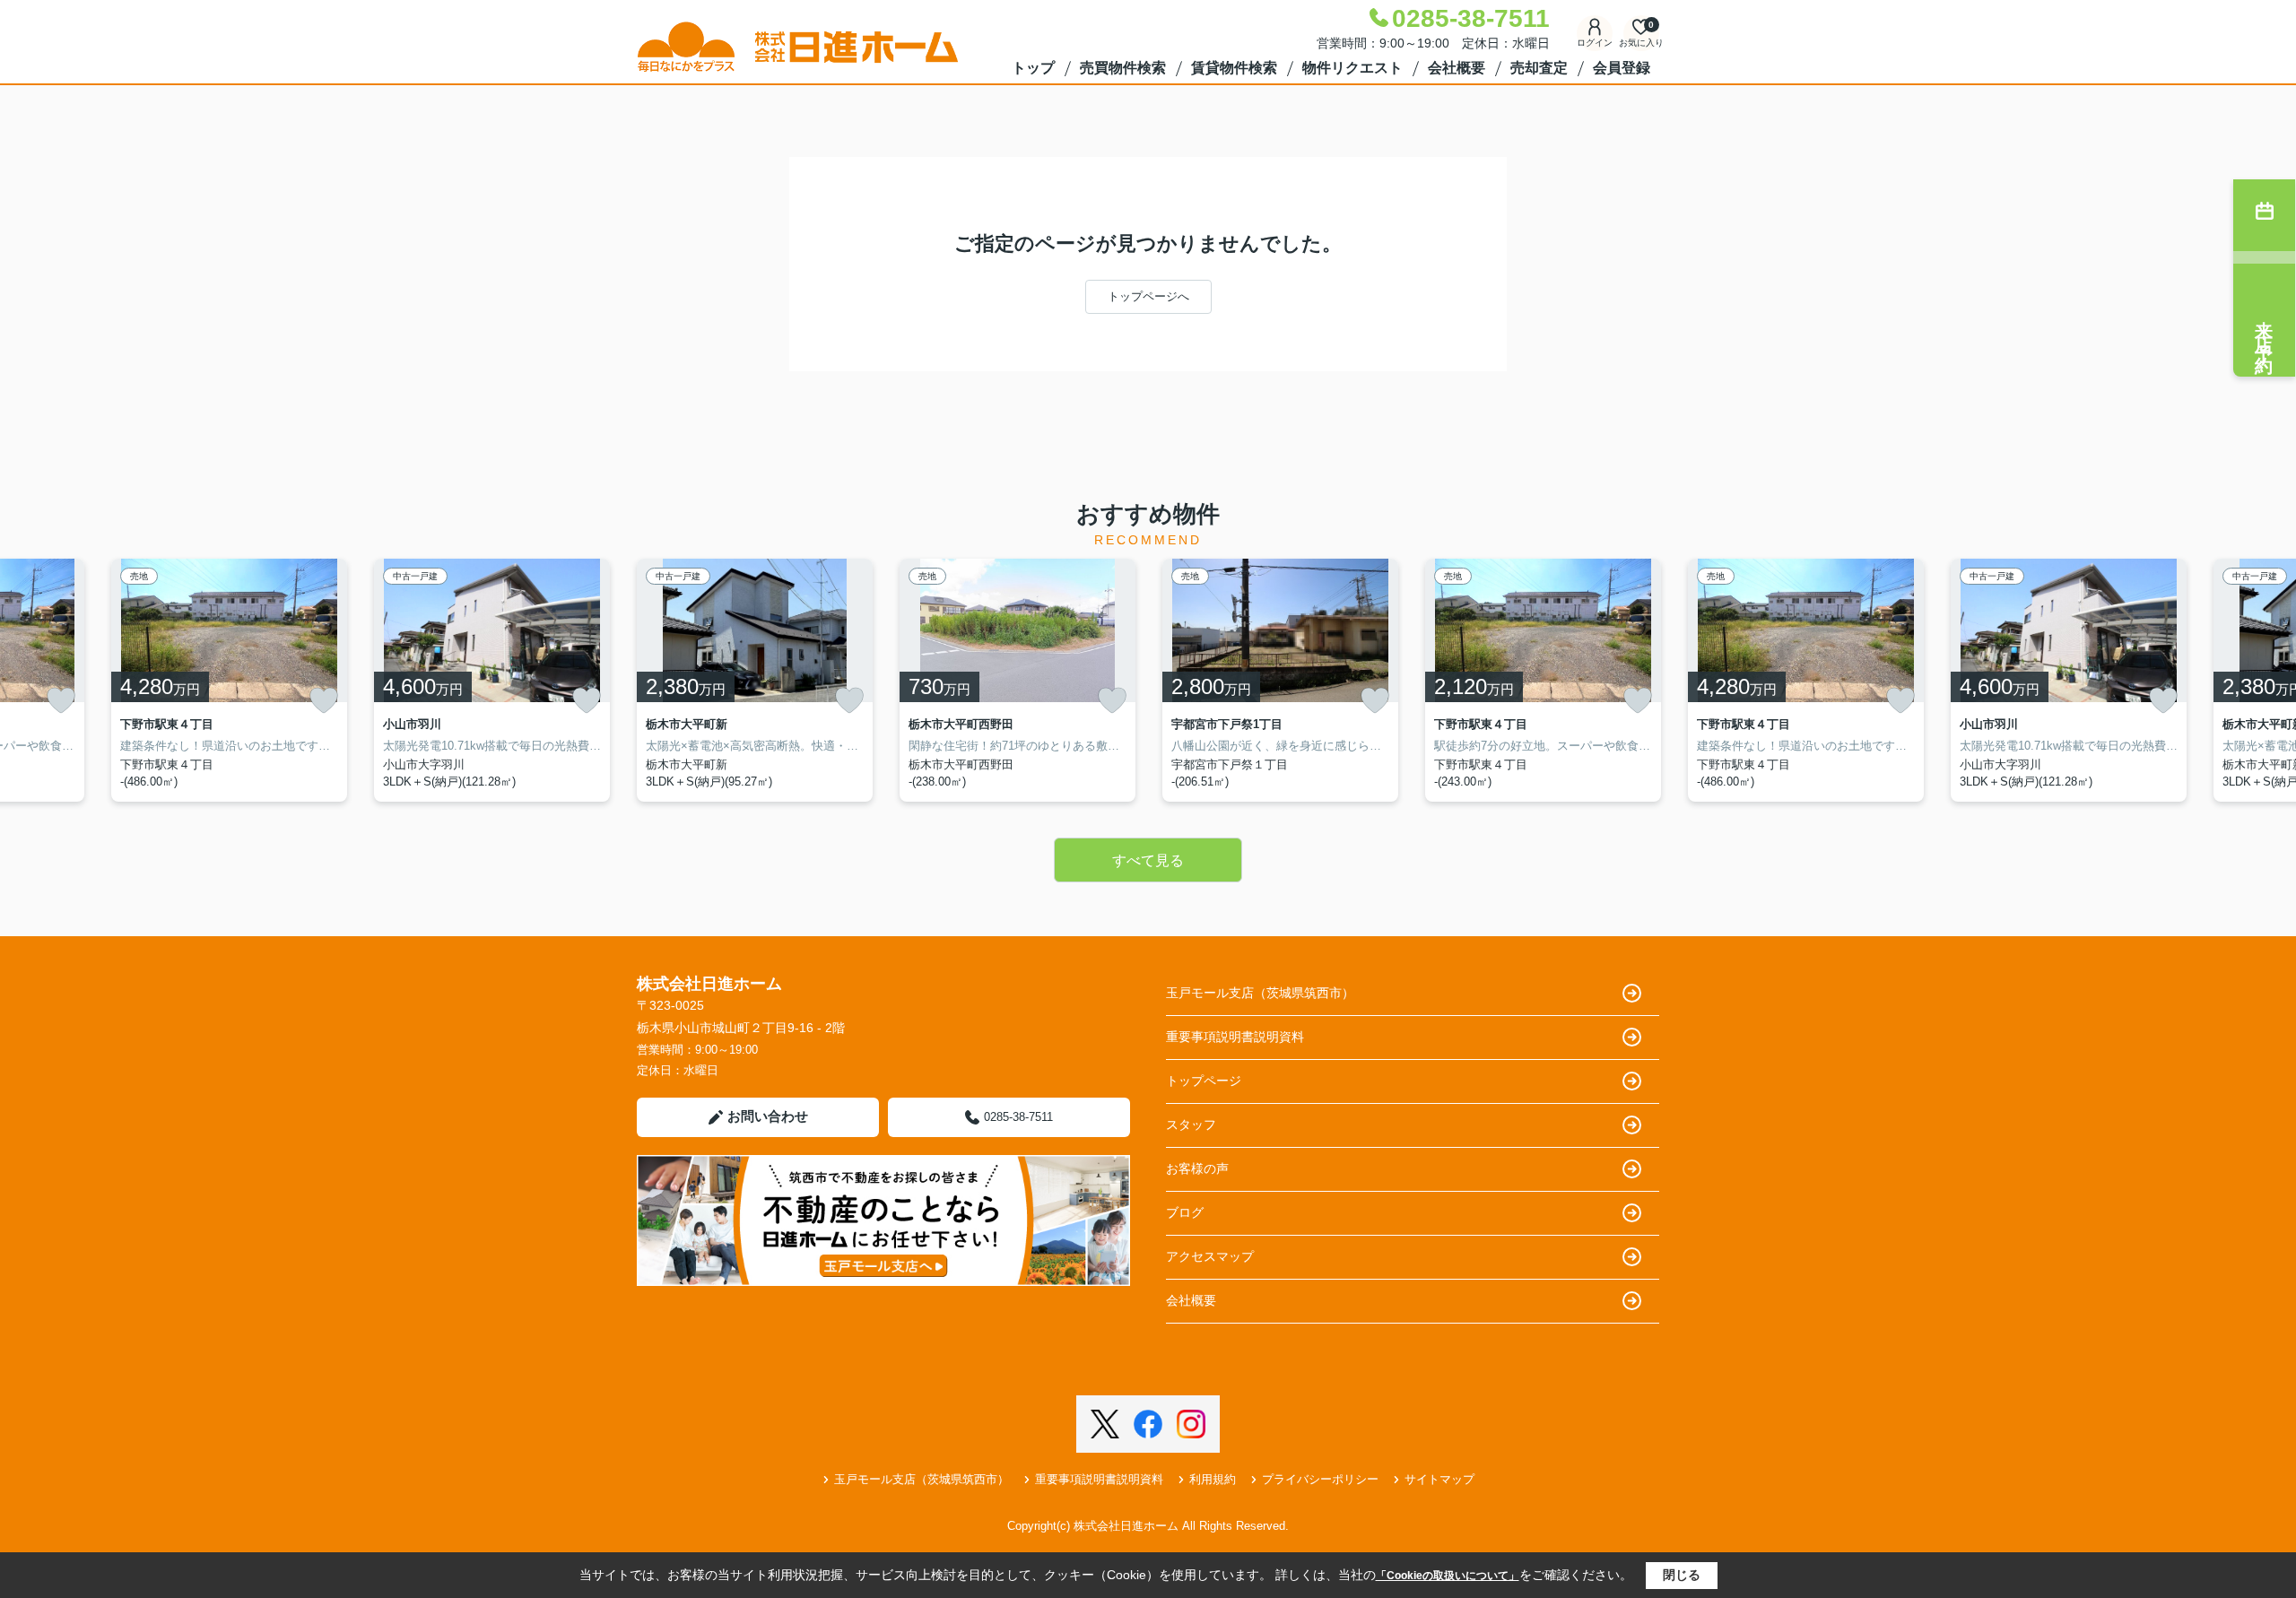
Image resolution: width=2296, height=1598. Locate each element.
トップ (1033, 68)
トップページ (1204, 1081)
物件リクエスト (1352, 68)
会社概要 (1457, 68)
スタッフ (1191, 1125)
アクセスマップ (1210, 1256)
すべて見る (1148, 860)
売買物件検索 (1123, 68)
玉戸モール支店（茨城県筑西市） (1260, 993)
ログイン (1595, 43)
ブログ (1185, 1212)
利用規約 (1213, 1479)
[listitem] (755, 680)
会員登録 (1622, 68)
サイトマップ (1439, 1479)
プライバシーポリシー (1320, 1479)
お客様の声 (1197, 1168)
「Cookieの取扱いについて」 (1448, 1576)
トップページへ (1148, 296)
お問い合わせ (768, 1116)
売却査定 (1539, 68)
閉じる (1682, 1575)
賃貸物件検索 (1234, 68)
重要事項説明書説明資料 (1235, 1037)
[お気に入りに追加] (61, 700)
